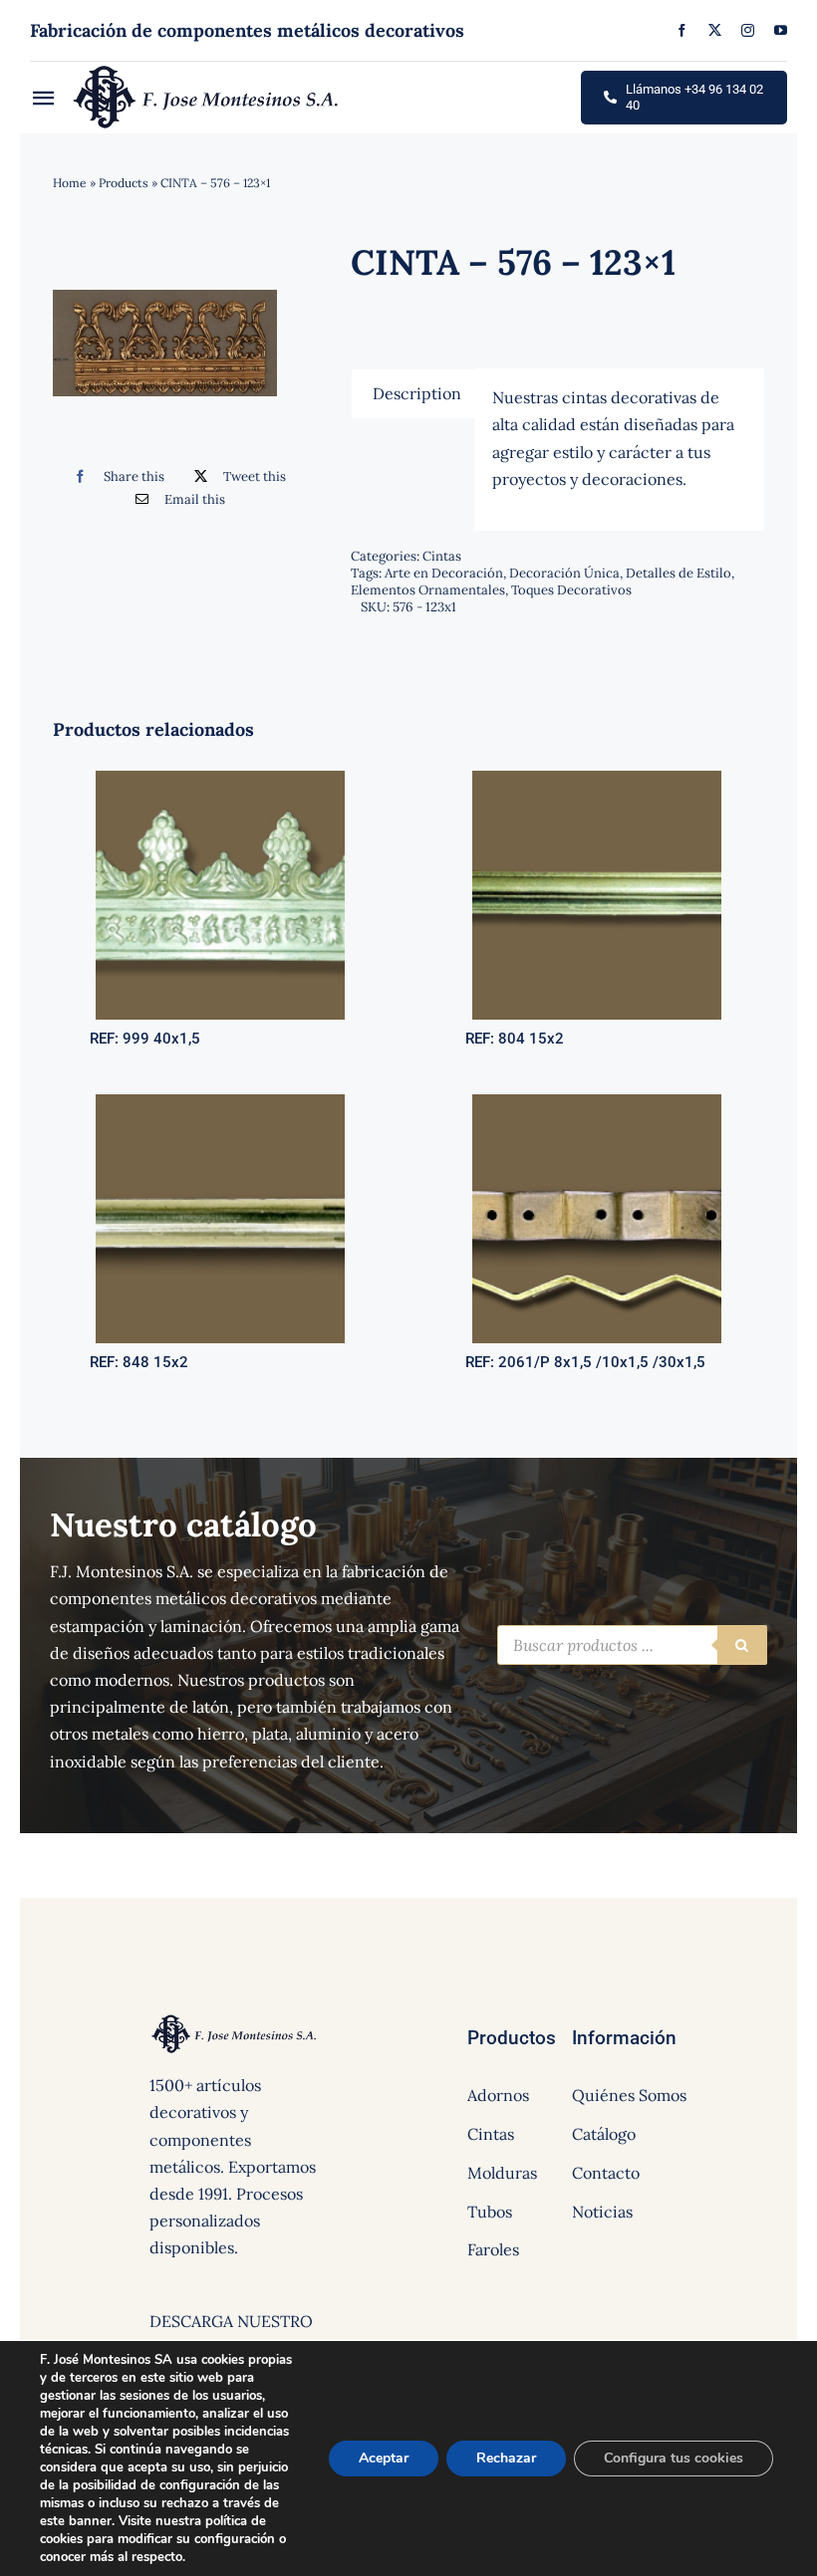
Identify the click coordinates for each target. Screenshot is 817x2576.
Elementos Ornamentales (428, 590)
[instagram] (748, 30)
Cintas (442, 556)
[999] (220, 779)
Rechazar (506, 2458)
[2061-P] (597, 1102)
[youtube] (781, 30)
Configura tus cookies (674, 2458)
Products (124, 183)
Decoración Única (564, 573)
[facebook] (682, 30)
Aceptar (384, 2458)
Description (417, 393)
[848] (220, 1102)
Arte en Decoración (444, 573)
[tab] (417, 393)
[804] (597, 779)
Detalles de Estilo (679, 573)
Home (70, 183)
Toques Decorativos (571, 590)
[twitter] (715, 30)
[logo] (207, 70)
